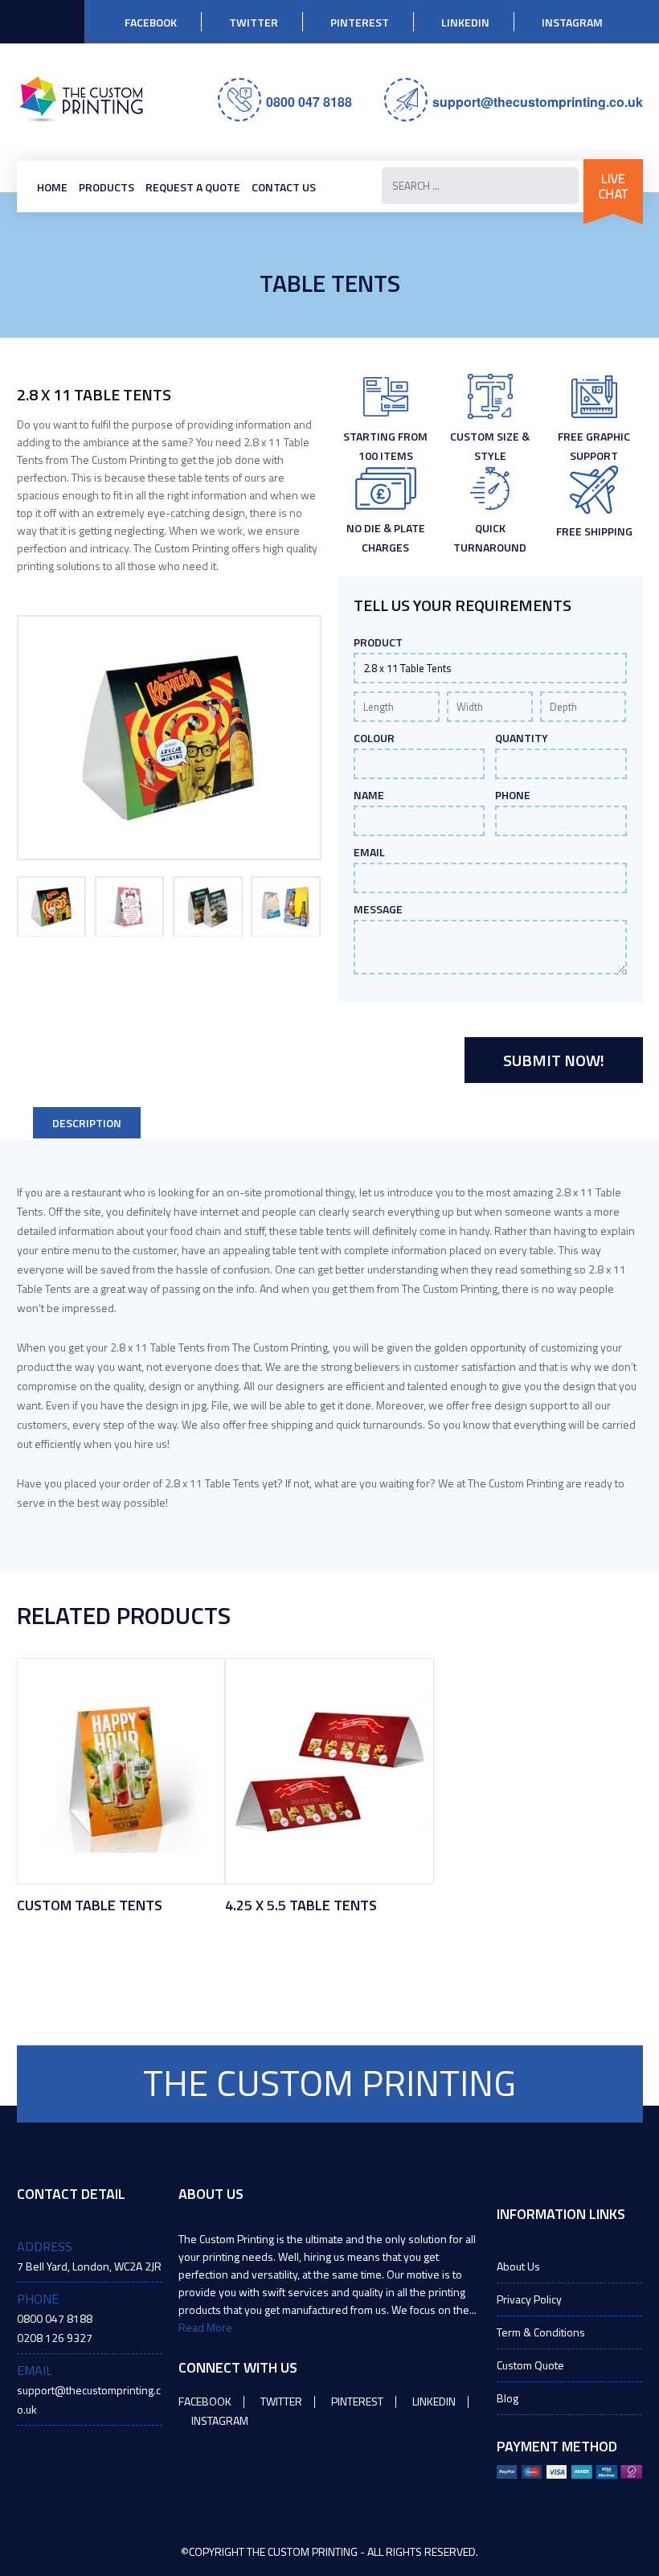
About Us (518, 2266)
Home (52, 187)
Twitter (254, 22)
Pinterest (360, 22)
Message (378, 909)
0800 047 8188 (309, 102)
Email (369, 852)
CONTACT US (284, 187)
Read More (205, 2327)
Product (378, 642)
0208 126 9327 (55, 2338)
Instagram (572, 22)
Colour (374, 738)
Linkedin (465, 22)
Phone (513, 795)
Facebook (151, 22)
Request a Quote (193, 187)
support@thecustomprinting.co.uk (538, 102)
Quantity (522, 738)
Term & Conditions (541, 2332)
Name (369, 795)
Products (106, 187)
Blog (508, 2398)
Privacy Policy (529, 2299)
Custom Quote (530, 2365)
